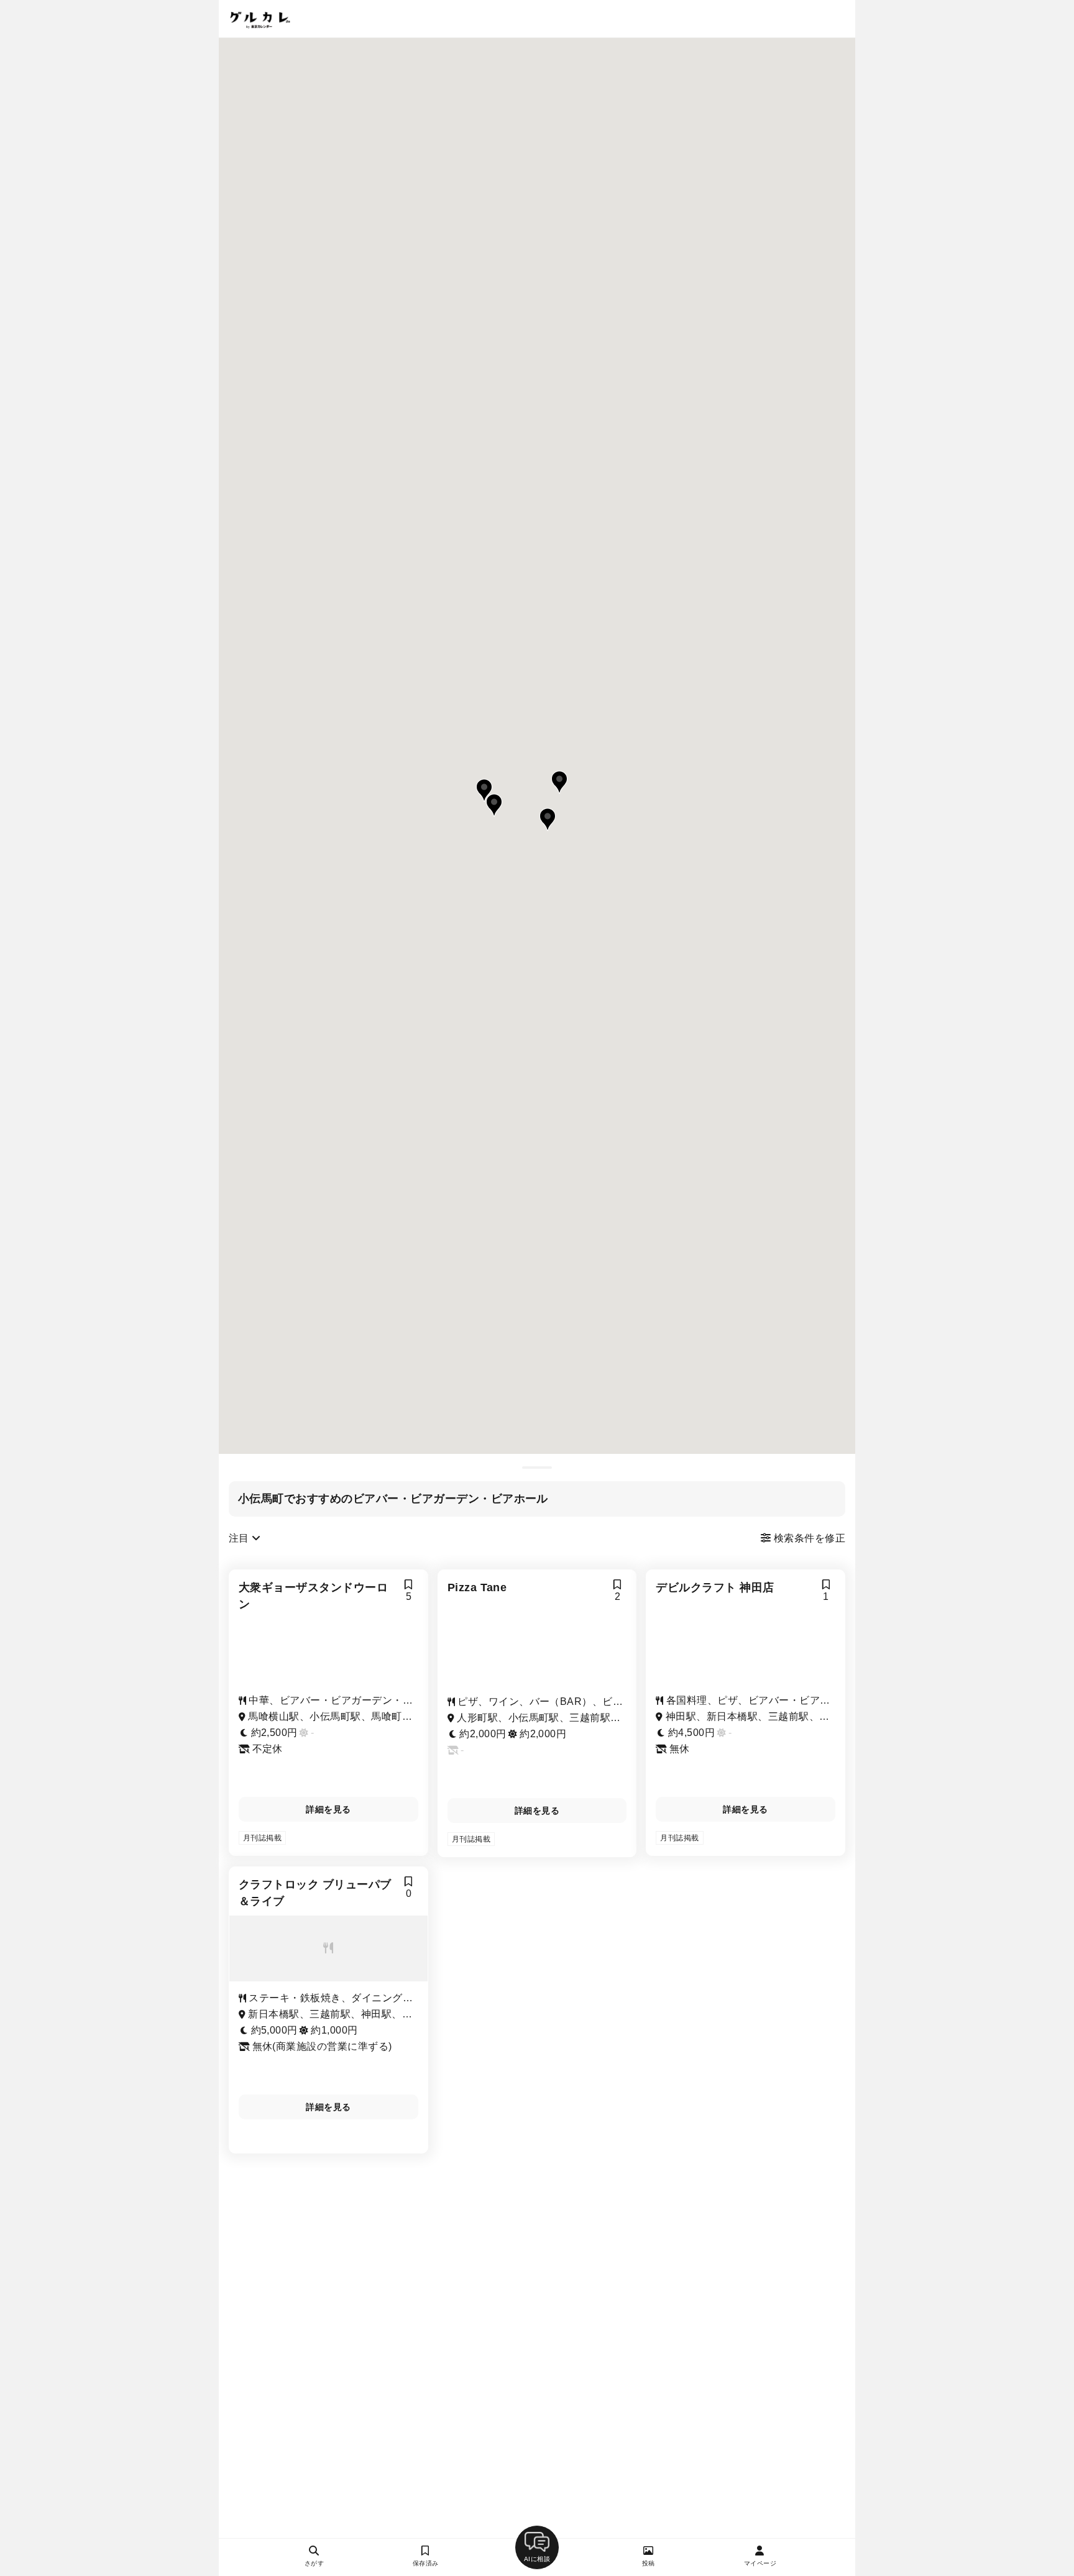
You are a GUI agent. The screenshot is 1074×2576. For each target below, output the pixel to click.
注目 (240, 1538)
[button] (559, 782)
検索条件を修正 (808, 1538)
